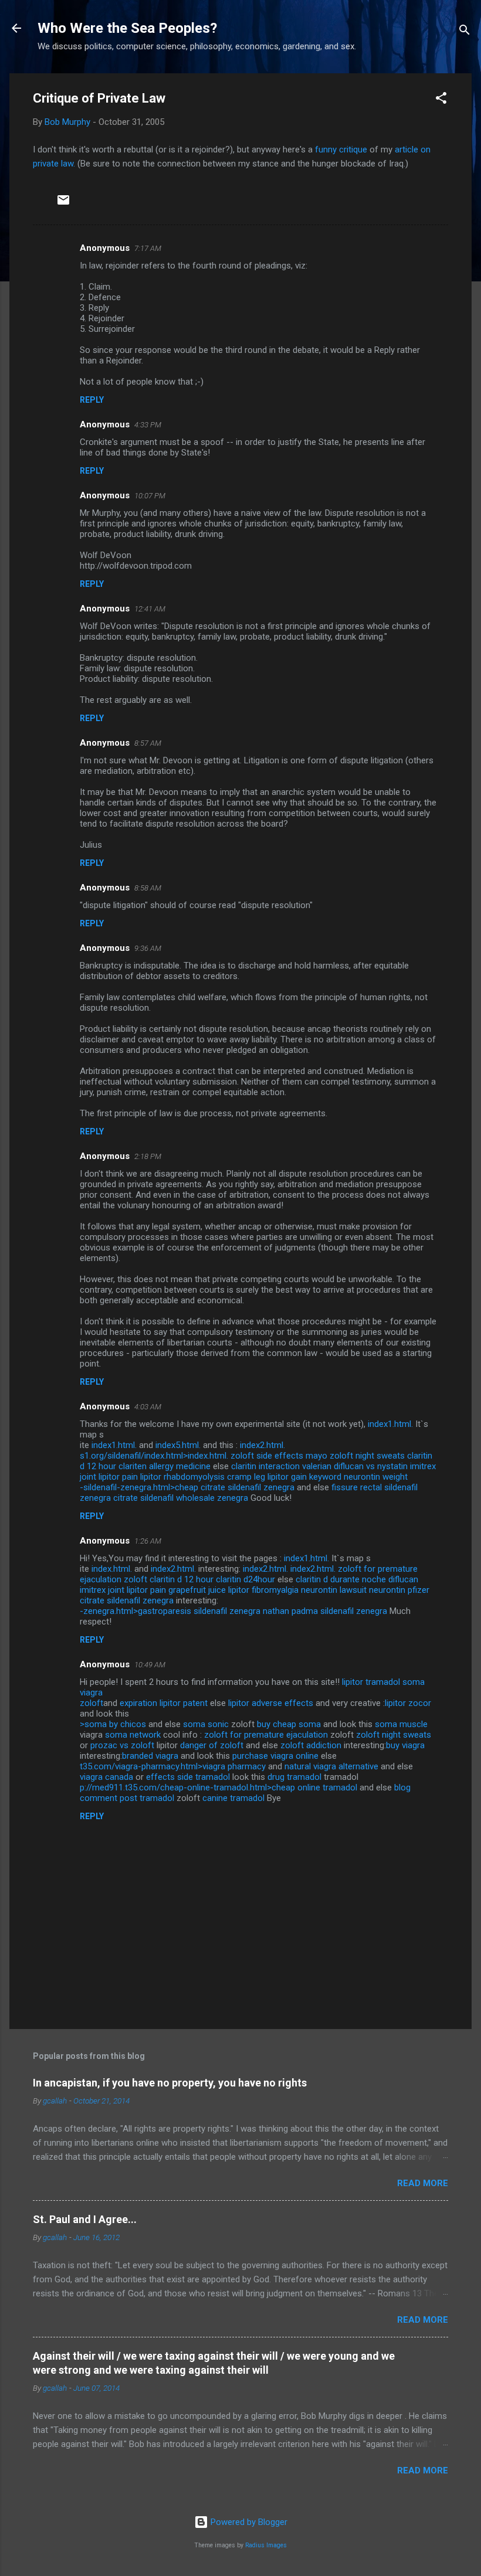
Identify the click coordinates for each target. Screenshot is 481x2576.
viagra (91, 1693)
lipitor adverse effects (271, 1703)
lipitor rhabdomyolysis (182, 1477)
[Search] (465, 32)
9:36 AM (148, 948)
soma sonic (206, 1724)
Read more (423, 2183)
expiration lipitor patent (164, 1703)
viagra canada (106, 1777)
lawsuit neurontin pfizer (385, 1590)
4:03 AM (148, 1407)
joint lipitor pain (109, 1477)
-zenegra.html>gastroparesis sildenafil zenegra (170, 1611)
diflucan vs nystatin (371, 1466)
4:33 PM (148, 425)
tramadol (383, 1682)
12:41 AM (150, 609)
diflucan (403, 1579)
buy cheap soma (289, 1724)
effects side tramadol (188, 1777)
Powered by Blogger (248, 2522)
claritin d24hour (245, 1579)
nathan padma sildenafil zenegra (325, 1611)
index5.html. (178, 1445)
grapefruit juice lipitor (209, 1590)
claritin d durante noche (341, 1579)
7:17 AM (148, 248)
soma (414, 1682)
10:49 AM (150, 1665)
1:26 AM (148, 1541)
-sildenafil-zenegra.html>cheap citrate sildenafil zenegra (187, 1487)
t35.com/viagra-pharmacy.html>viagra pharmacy (173, 1766)
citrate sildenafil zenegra (127, 1600)
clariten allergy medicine (165, 1466)
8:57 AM (148, 743)
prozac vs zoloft (122, 1745)
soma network (133, 1735)
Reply (92, 400)
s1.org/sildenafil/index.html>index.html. (154, 1456)
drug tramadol (294, 1777)
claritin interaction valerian (281, 1466)
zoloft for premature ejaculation (266, 1735)
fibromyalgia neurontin (294, 1590)
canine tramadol (233, 1798)
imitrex (423, 1466)
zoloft (136, 1579)
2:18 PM (148, 1156)
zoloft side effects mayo (279, 1456)
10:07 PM (150, 496)
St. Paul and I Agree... (85, 2219)
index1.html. (390, 1424)
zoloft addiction (311, 1745)
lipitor (353, 1682)
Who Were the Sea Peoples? (127, 28)
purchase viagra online (275, 1756)
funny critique (341, 149)
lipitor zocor (408, 1703)
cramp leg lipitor (258, 1477)
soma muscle (401, 1724)
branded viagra (150, 1756)
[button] (441, 100)
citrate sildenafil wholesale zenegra (181, 1498)
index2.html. (262, 1445)
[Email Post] (63, 204)
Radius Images (266, 2545)
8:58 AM (148, 888)
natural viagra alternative (331, 1766)
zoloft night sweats (367, 1456)
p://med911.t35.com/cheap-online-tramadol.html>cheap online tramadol (219, 1787)
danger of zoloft (212, 1745)
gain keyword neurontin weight (349, 1477)
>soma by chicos (113, 1724)
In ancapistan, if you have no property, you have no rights (170, 2083)
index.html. (112, 1569)
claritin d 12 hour (182, 1579)
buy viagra (405, 1745)
